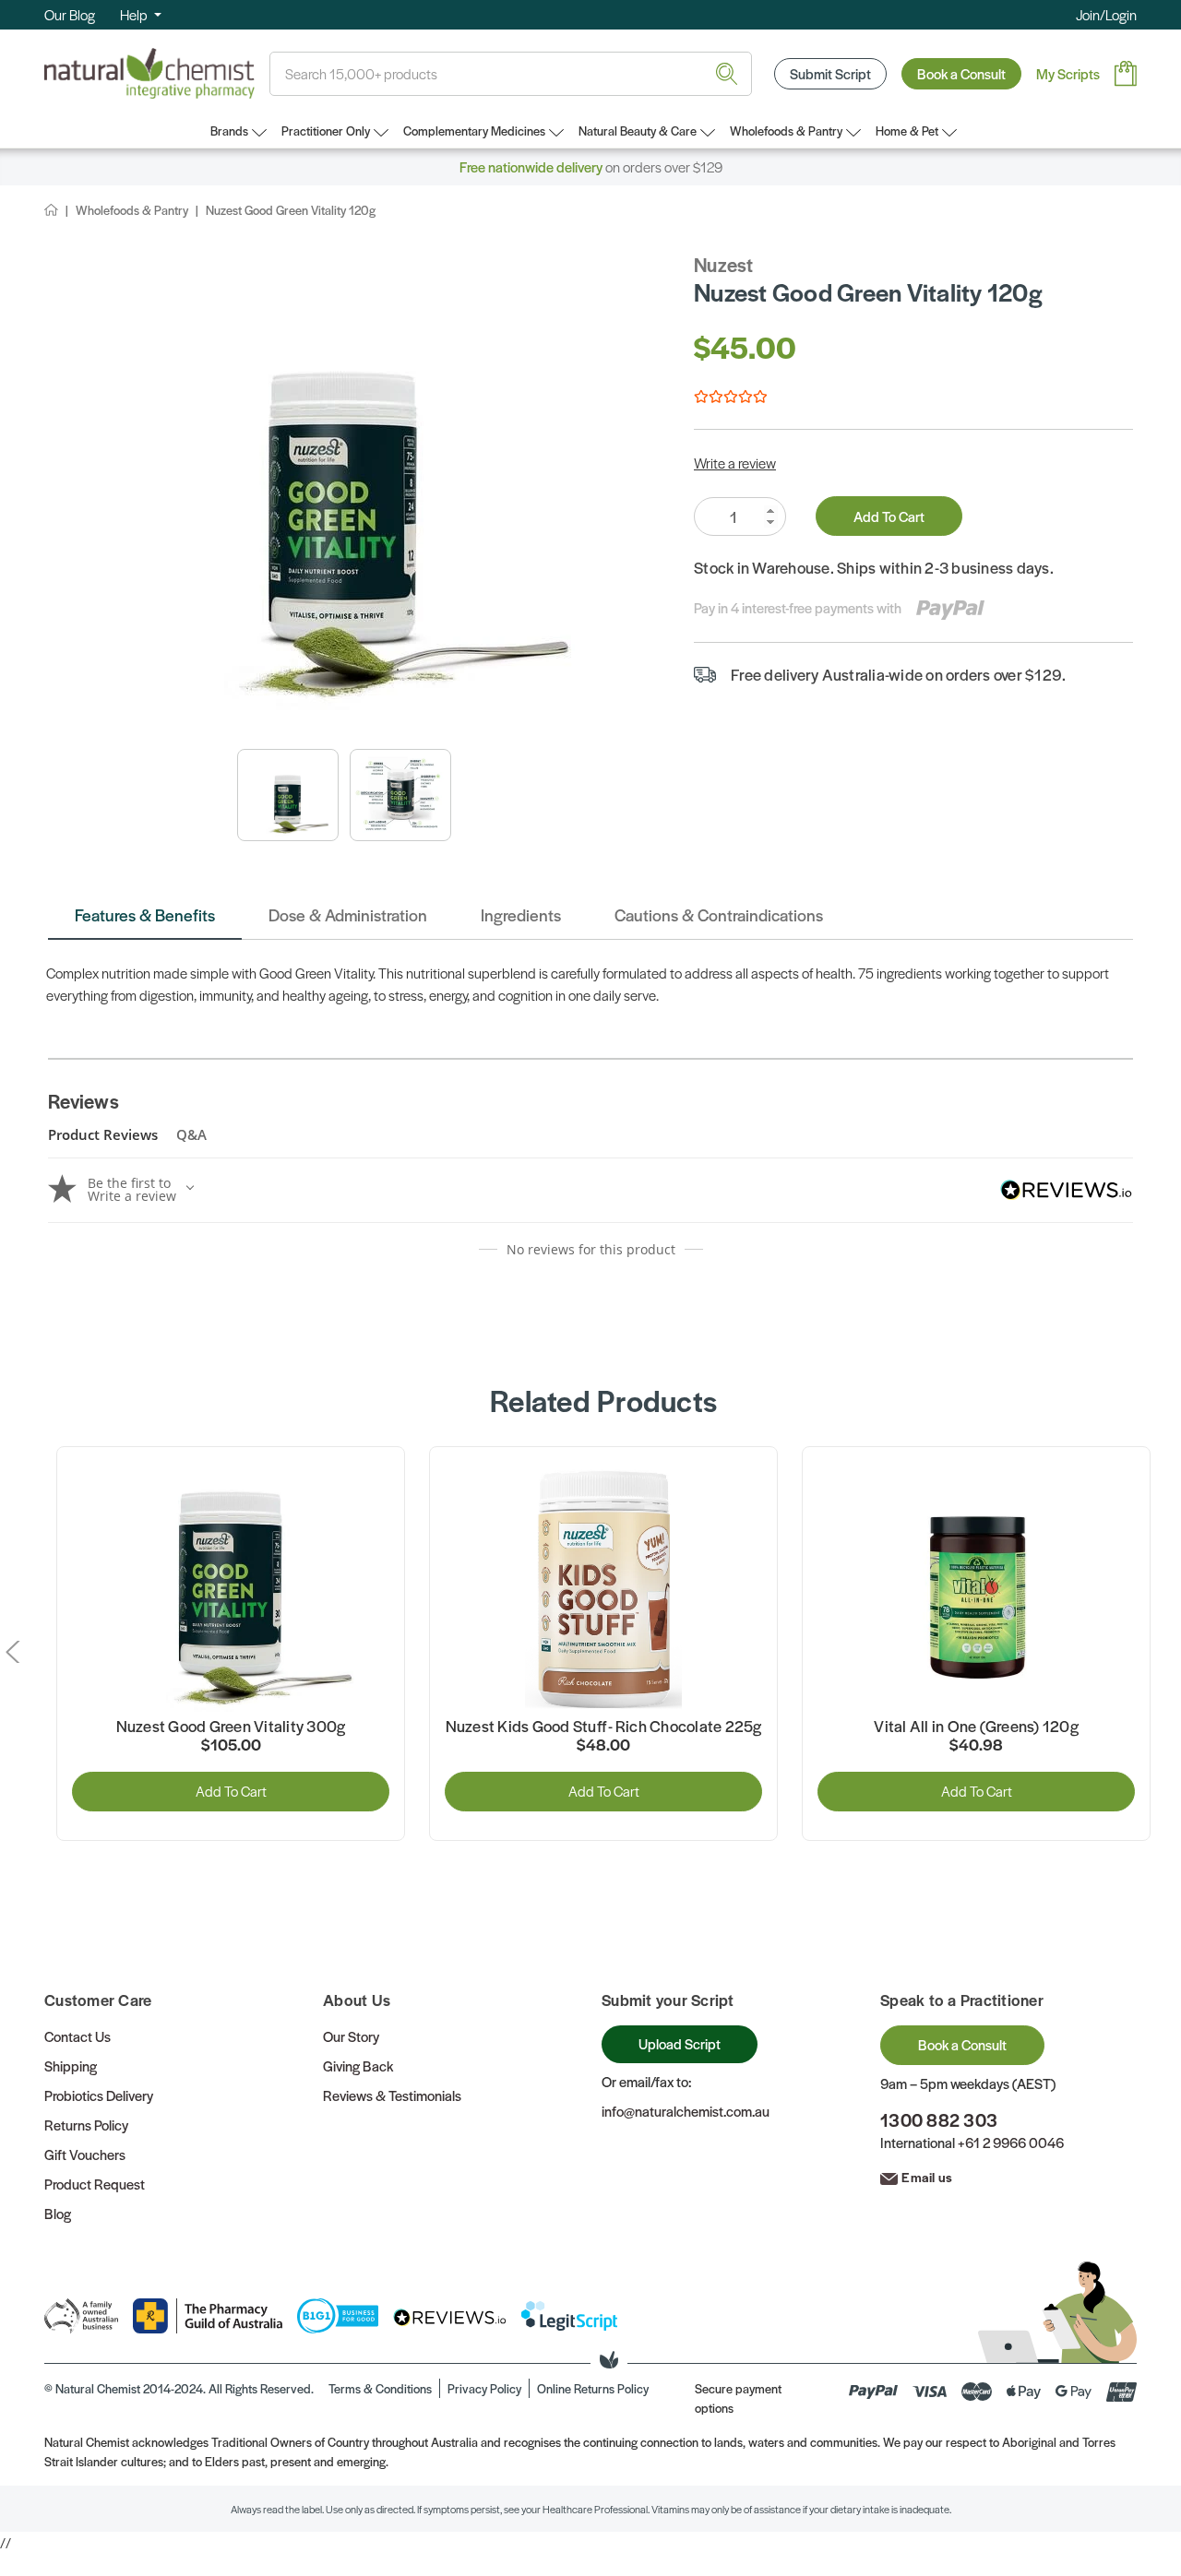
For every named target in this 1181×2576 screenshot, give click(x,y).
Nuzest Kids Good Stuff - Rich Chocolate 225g (604, 1727)
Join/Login (1106, 14)
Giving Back (358, 2066)
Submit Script (830, 73)
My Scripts (1068, 73)
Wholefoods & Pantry (786, 131)
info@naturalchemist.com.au (686, 2111)
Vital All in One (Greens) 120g (976, 1727)
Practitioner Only (326, 131)
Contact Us (78, 2036)
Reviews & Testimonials (392, 2095)
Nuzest (724, 264)
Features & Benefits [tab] (145, 914)
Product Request (95, 2184)
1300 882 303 (939, 2120)
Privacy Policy (484, 2388)
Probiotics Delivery (99, 2095)
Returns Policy (86, 2125)
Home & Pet (907, 131)
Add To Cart (889, 516)
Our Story (351, 2036)
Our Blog (70, 14)
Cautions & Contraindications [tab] (719, 914)
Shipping (71, 2066)
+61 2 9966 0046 (1011, 2142)
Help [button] (135, 14)
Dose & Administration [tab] (348, 914)
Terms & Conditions (380, 2388)
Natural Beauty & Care (638, 131)
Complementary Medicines (474, 131)
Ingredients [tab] (521, 914)
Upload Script (680, 2043)
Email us (927, 2177)
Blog (58, 2213)
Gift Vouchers (85, 2154)
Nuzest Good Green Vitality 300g (231, 1727)
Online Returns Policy (593, 2388)
